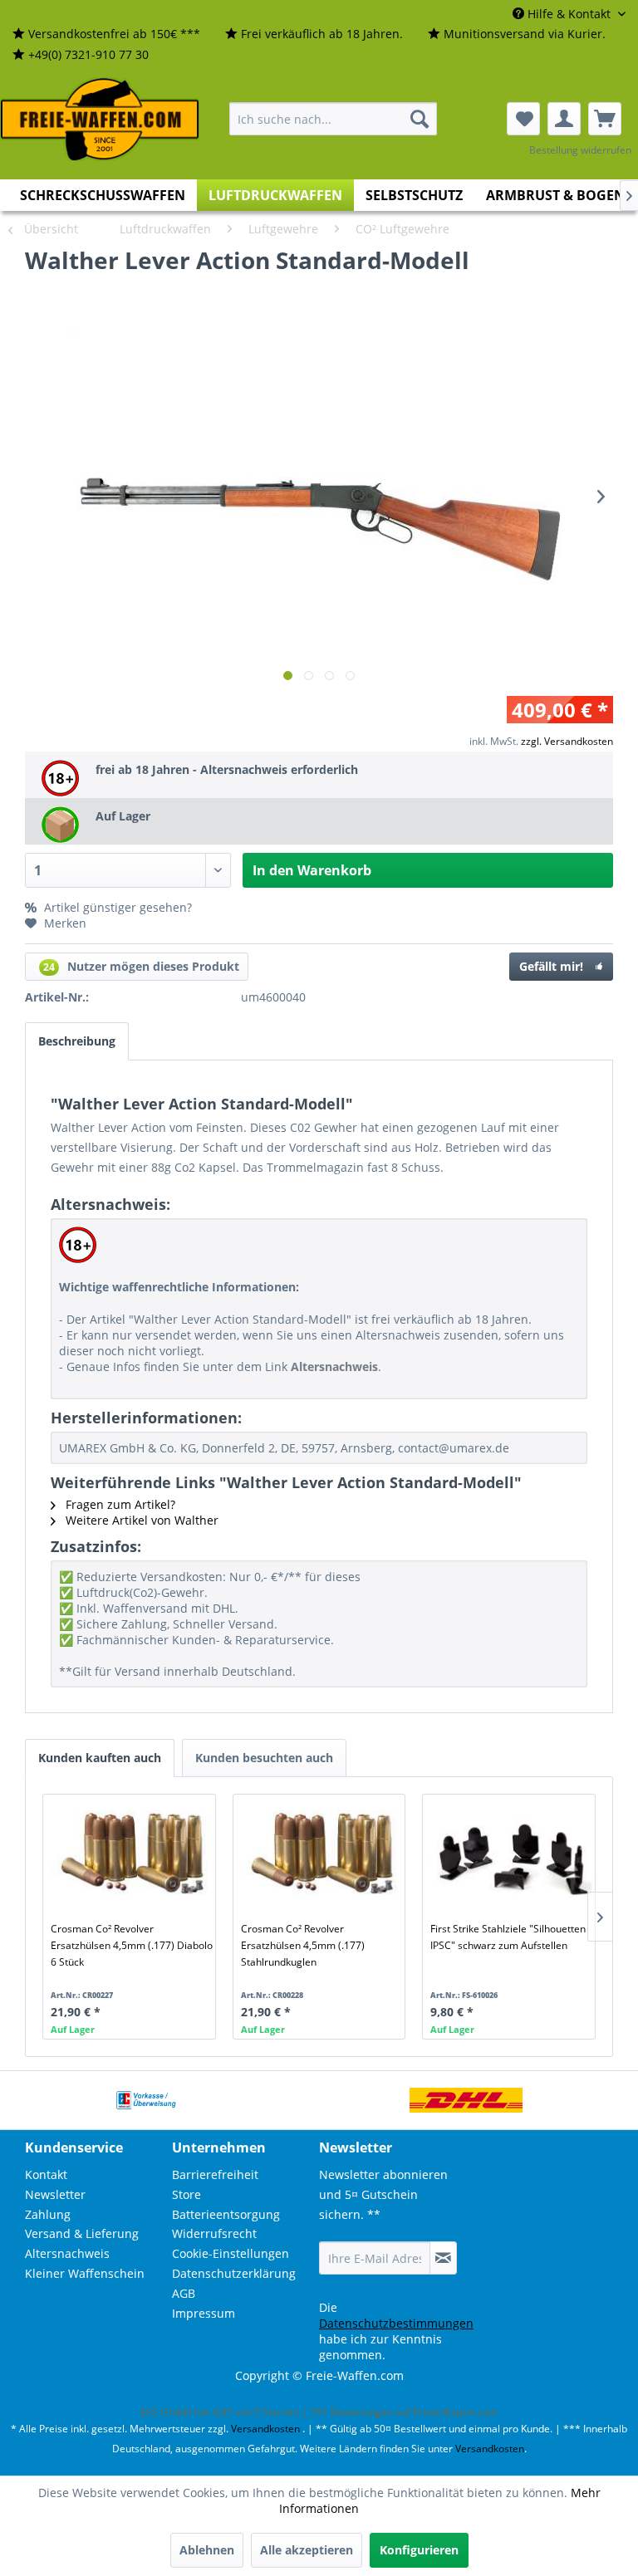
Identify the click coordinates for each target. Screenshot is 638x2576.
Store (186, 2194)
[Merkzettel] (523, 119)
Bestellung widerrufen (580, 150)
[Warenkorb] (605, 119)
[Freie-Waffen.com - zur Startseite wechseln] (101, 120)
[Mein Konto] (564, 119)
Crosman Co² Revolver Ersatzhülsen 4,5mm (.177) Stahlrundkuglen (303, 1945)
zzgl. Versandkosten (567, 741)
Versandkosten (265, 2429)
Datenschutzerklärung (234, 2273)
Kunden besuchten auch (264, 1758)
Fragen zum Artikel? (119, 1504)
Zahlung (48, 2214)
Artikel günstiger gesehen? (116, 907)
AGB (184, 2293)
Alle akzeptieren (307, 2550)
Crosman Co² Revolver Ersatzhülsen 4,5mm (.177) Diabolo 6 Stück (132, 1945)
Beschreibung (77, 1041)
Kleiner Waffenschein (85, 2273)
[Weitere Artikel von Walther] (555, 277)
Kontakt (46, 2174)
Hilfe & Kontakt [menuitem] (569, 14)
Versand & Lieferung (82, 2233)
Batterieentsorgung (226, 2214)
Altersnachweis (67, 2253)
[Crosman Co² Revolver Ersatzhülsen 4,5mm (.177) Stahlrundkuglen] (322, 1854)
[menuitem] (106, 34)
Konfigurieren (419, 2550)
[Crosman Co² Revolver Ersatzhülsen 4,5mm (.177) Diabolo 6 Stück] (132, 1854)
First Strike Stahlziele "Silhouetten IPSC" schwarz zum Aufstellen (508, 1937)
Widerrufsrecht (214, 2233)
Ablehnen (207, 2550)
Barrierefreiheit (215, 2174)
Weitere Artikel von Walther (140, 1520)
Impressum (204, 2313)
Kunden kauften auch (100, 1758)
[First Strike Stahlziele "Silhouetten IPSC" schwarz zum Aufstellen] (512, 1854)
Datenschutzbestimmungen (396, 2323)
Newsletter (55, 2194)
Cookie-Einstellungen (231, 2253)
